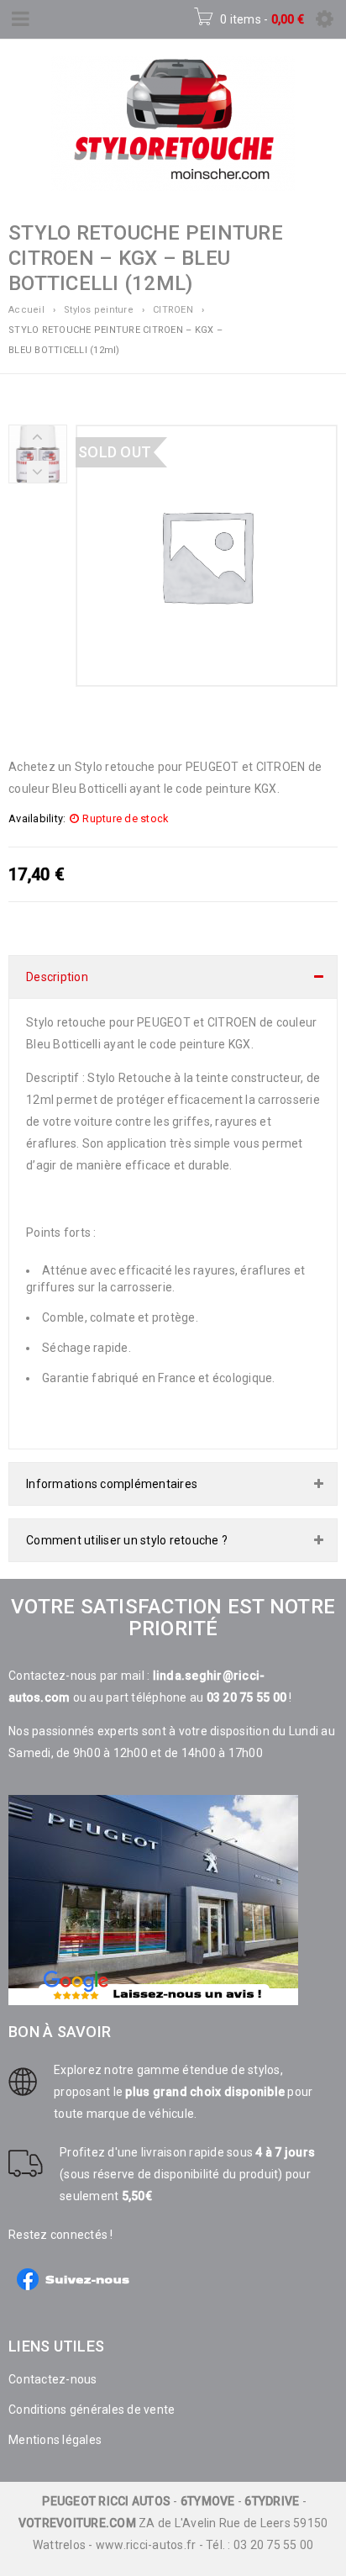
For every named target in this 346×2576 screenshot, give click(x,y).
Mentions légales (55, 2440)
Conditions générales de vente (92, 2410)
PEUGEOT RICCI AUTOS (106, 2501)
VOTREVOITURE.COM (77, 2523)
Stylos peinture (99, 310)
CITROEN (173, 310)
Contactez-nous (53, 2379)
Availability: (37, 818)
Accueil (26, 310)
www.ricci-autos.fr (146, 2545)
